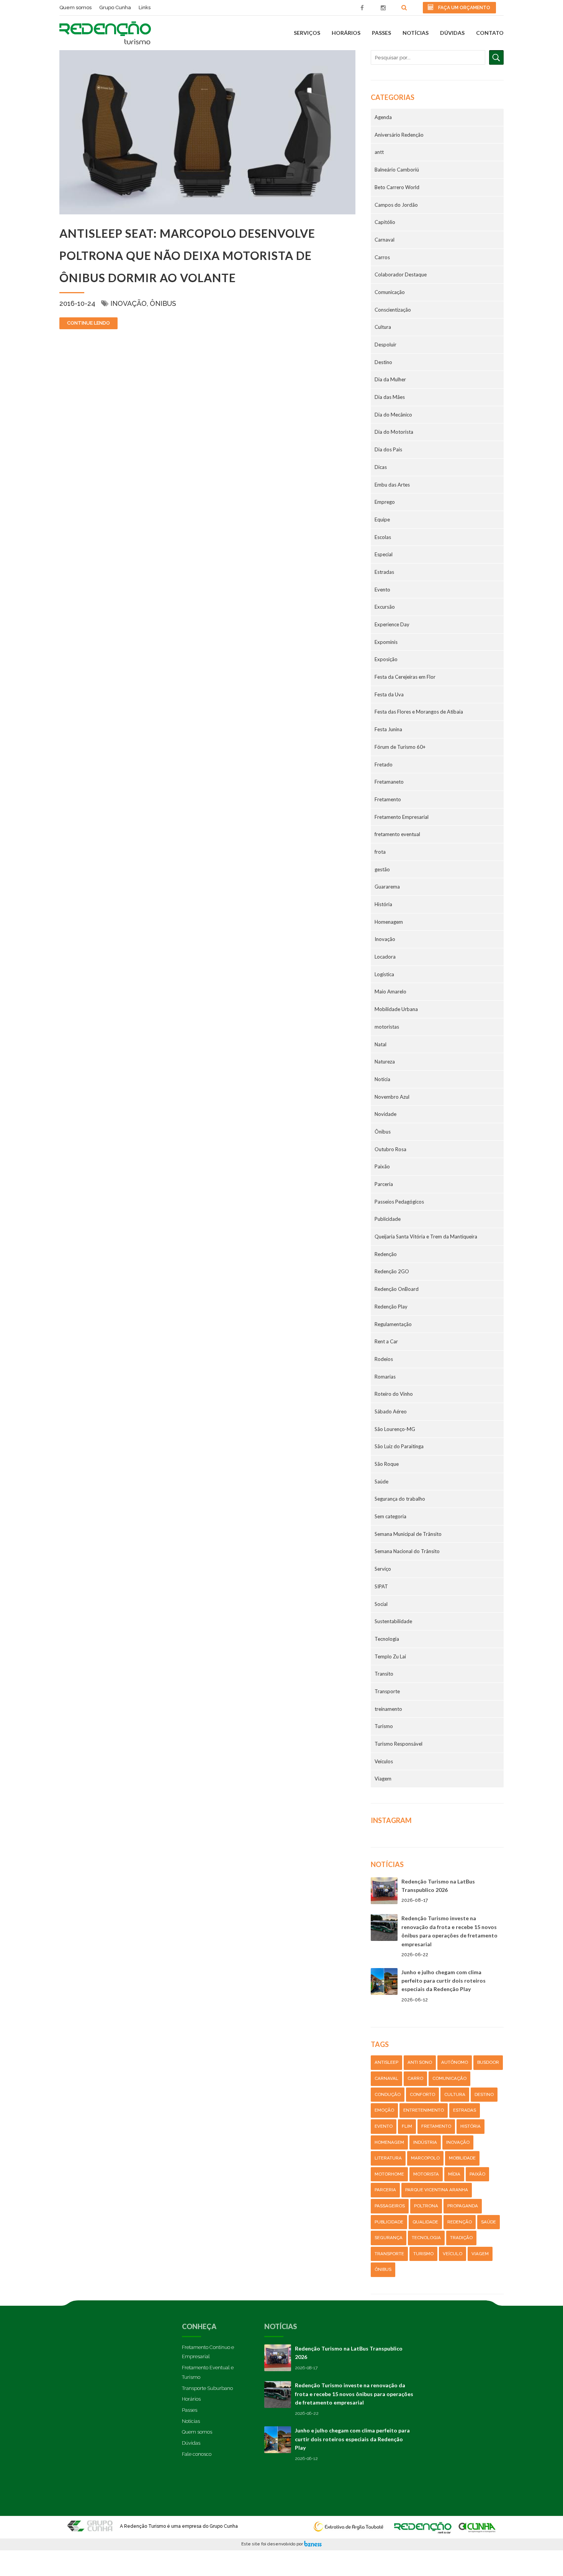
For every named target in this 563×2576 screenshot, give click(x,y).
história (471, 2126)
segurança (389, 2238)
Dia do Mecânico (393, 415)
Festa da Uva (389, 694)
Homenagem (389, 922)
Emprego (385, 502)
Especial (384, 554)
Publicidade (388, 1219)
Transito (384, 1674)
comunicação (449, 2078)
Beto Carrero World (397, 187)
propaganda (463, 2206)
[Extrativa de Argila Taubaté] (350, 2524)
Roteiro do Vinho (394, 1394)
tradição (461, 2238)
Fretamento (388, 799)
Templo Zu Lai (390, 1656)
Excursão (385, 607)
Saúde (381, 1482)
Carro (415, 2078)
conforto (422, 2094)
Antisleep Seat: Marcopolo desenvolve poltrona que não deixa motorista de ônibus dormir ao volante (187, 255)
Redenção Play (391, 1307)
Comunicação (390, 292)
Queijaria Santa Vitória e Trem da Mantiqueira (426, 1237)
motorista (426, 2174)
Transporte (387, 1691)
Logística (384, 974)
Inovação (128, 303)
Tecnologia (387, 1639)
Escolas (383, 537)
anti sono (420, 2062)
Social (381, 1604)
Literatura (388, 2158)
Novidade (385, 1114)
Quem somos (197, 2432)
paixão (477, 2174)
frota (380, 852)
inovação (458, 2142)
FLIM (407, 2126)
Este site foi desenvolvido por (273, 2544)
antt (379, 152)
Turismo (384, 1726)
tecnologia (426, 2238)
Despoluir (385, 345)
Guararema (387, 887)
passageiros (390, 2206)
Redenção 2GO (392, 1271)
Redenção (386, 1254)
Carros (382, 257)
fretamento (436, 2126)
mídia (454, 2174)
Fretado (384, 764)
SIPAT (381, 1586)
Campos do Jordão (396, 205)
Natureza (385, 1062)
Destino (383, 362)
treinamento (388, 1709)
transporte (389, 2254)
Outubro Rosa (390, 1149)
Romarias (385, 1377)
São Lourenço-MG (395, 1429)
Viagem (383, 1779)
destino (484, 2094)
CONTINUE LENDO (88, 323)
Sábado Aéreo (391, 1411)
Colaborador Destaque (401, 274)
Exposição (386, 659)
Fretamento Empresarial (402, 817)
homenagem (389, 2142)
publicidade (389, 2222)
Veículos (384, 1761)
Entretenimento (424, 2110)
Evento (382, 590)
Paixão (382, 1166)
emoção (384, 2110)
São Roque (387, 1464)
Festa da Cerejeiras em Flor (405, 677)
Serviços (307, 33)
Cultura (383, 327)
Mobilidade (462, 2158)
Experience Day (392, 624)
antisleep (386, 2062)
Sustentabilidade (393, 1621)
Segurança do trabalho (400, 1499)
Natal (381, 1044)
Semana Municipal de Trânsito (408, 1534)
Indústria (425, 2142)
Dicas (381, 467)
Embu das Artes (392, 485)
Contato (490, 33)
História (383, 904)
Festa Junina (388, 729)
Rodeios (384, 1359)
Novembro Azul (392, 1097)
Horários (346, 33)
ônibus (383, 2269)
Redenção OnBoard (397, 1289)
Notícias (416, 33)
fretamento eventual (397, 834)
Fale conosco (197, 2454)
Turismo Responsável (399, 1744)
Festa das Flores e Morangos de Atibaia (419, 712)
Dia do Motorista (394, 432)
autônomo (455, 2062)
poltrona (426, 2206)
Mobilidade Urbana (396, 1009)
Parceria (384, 1184)
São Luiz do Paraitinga (399, 1446)
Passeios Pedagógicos (399, 1202)
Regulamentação (393, 1324)
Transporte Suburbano (207, 2388)
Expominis (386, 642)
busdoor (488, 2062)
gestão (382, 869)
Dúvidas (452, 33)
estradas (465, 2110)
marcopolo (425, 2158)
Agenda (383, 117)
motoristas (387, 1027)
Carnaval (385, 240)
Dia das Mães (390, 397)
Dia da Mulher (390, 379)
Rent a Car (386, 1341)
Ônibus (163, 303)
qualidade (425, 2222)
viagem (480, 2254)
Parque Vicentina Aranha (437, 2190)
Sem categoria (390, 1516)
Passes (381, 33)
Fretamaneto (389, 782)
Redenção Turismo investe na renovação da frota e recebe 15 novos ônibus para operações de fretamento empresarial (354, 2394)
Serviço (383, 1569)
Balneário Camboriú (397, 170)
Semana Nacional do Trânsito (407, 1551)
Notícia (382, 1079)
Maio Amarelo (390, 992)
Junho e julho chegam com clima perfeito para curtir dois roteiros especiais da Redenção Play (444, 1981)
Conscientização (393, 310)
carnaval (386, 2078)
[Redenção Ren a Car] (423, 2524)
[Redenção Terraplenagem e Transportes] (477, 2524)
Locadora (385, 957)
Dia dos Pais (388, 449)
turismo (423, 2254)
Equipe (382, 519)
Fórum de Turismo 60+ (400, 747)
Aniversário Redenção (399, 135)
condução (388, 2094)
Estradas (384, 572)
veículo (453, 2254)
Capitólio (385, 222)
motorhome (389, 2174)
